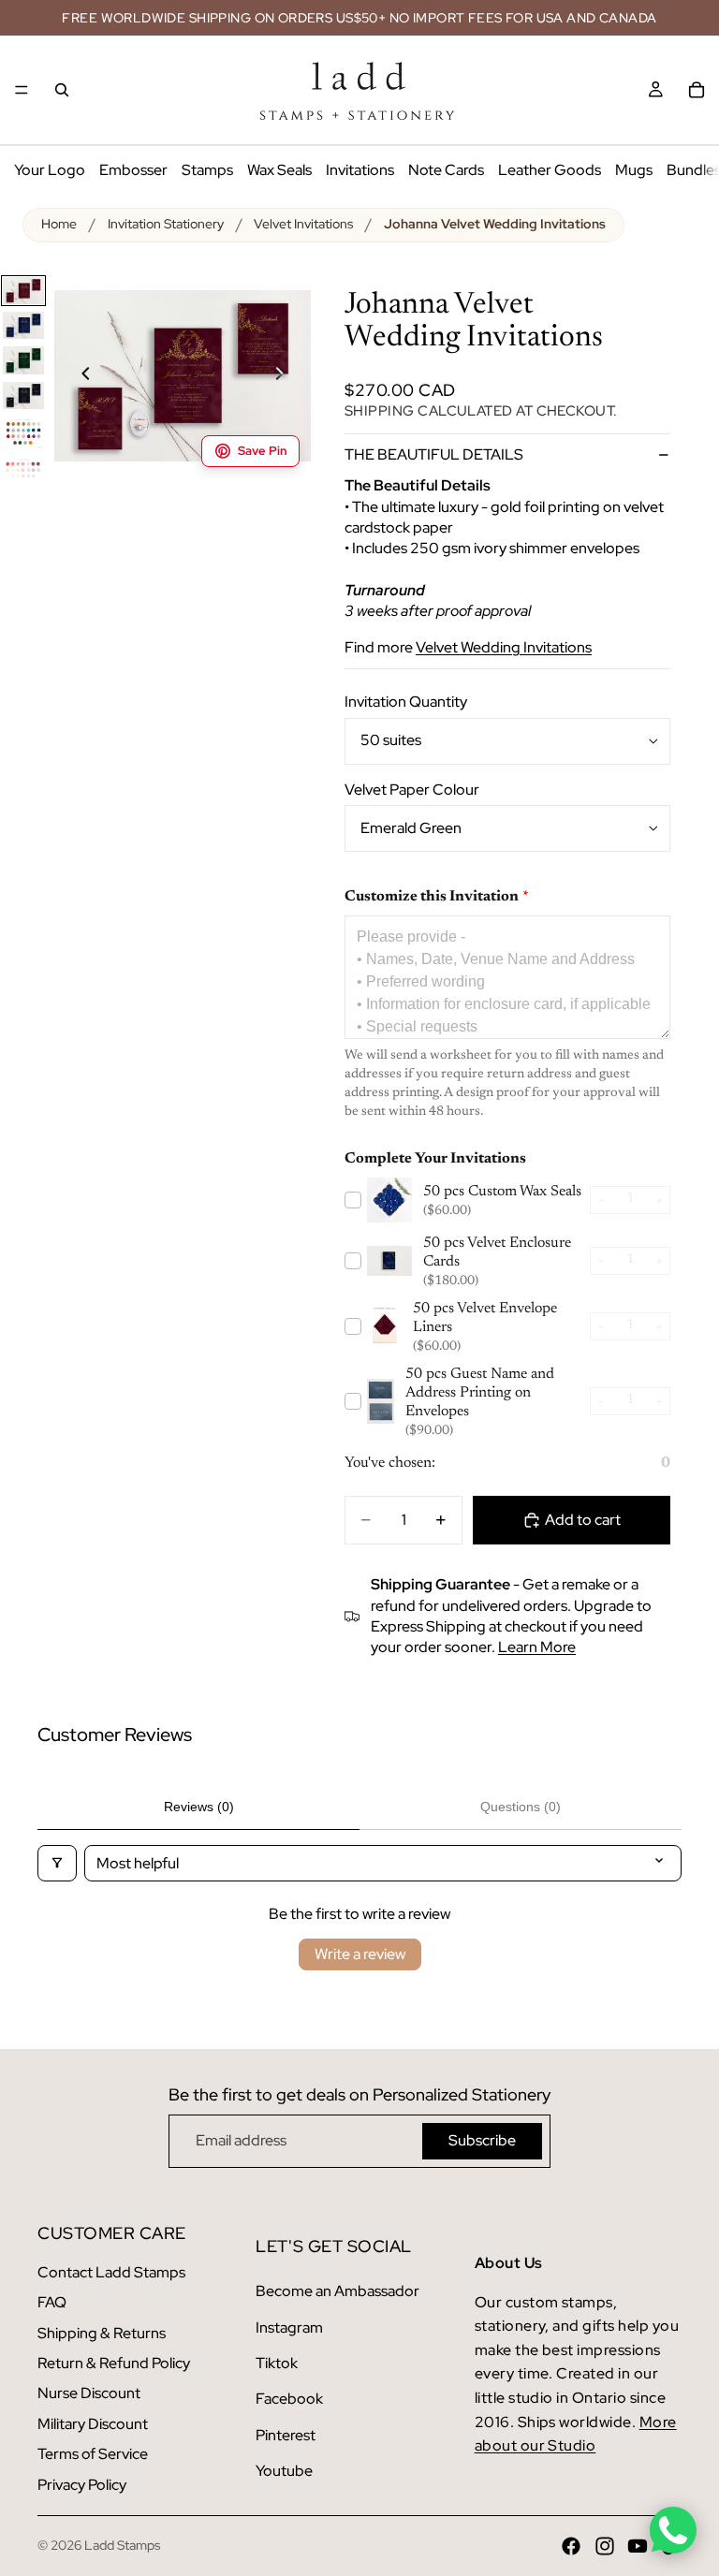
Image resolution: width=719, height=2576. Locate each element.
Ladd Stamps (122, 2545)
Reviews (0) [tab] (199, 1807)
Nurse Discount (89, 2393)
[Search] (62, 90)
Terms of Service (93, 2454)
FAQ (52, 2302)
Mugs (634, 170)
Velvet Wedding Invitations (504, 647)
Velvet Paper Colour (412, 790)
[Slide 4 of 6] (23, 395)
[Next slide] (290, 376)
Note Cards (446, 170)
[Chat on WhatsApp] (673, 2530)
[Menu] (22, 90)
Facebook (289, 2399)
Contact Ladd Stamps (111, 2272)
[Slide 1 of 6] (23, 291)
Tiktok (277, 2363)
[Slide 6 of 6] (23, 473)
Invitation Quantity (406, 702)
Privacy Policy (82, 2485)
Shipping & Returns (102, 2333)
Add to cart (583, 1520)
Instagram (289, 2327)
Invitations (360, 170)
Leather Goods (550, 170)
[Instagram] (605, 2546)
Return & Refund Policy (114, 2363)
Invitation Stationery (166, 224)
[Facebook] (571, 2546)
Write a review (360, 1954)
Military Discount (93, 2424)
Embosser (133, 170)
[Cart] (697, 90)
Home (59, 224)
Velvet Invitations (303, 224)
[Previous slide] (75, 376)
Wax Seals (279, 170)
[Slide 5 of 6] (23, 433)
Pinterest (286, 2435)
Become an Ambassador (337, 2291)
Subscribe (482, 2140)
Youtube (284, 2471)
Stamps (207, 170)
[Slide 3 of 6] (23, 360)
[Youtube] (638, 2546)
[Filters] (57, 1863)
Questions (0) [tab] (521, 1807)
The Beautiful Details (434, 454)
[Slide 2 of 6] (23, 325)
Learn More (537, 1647)
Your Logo (50, 170)
